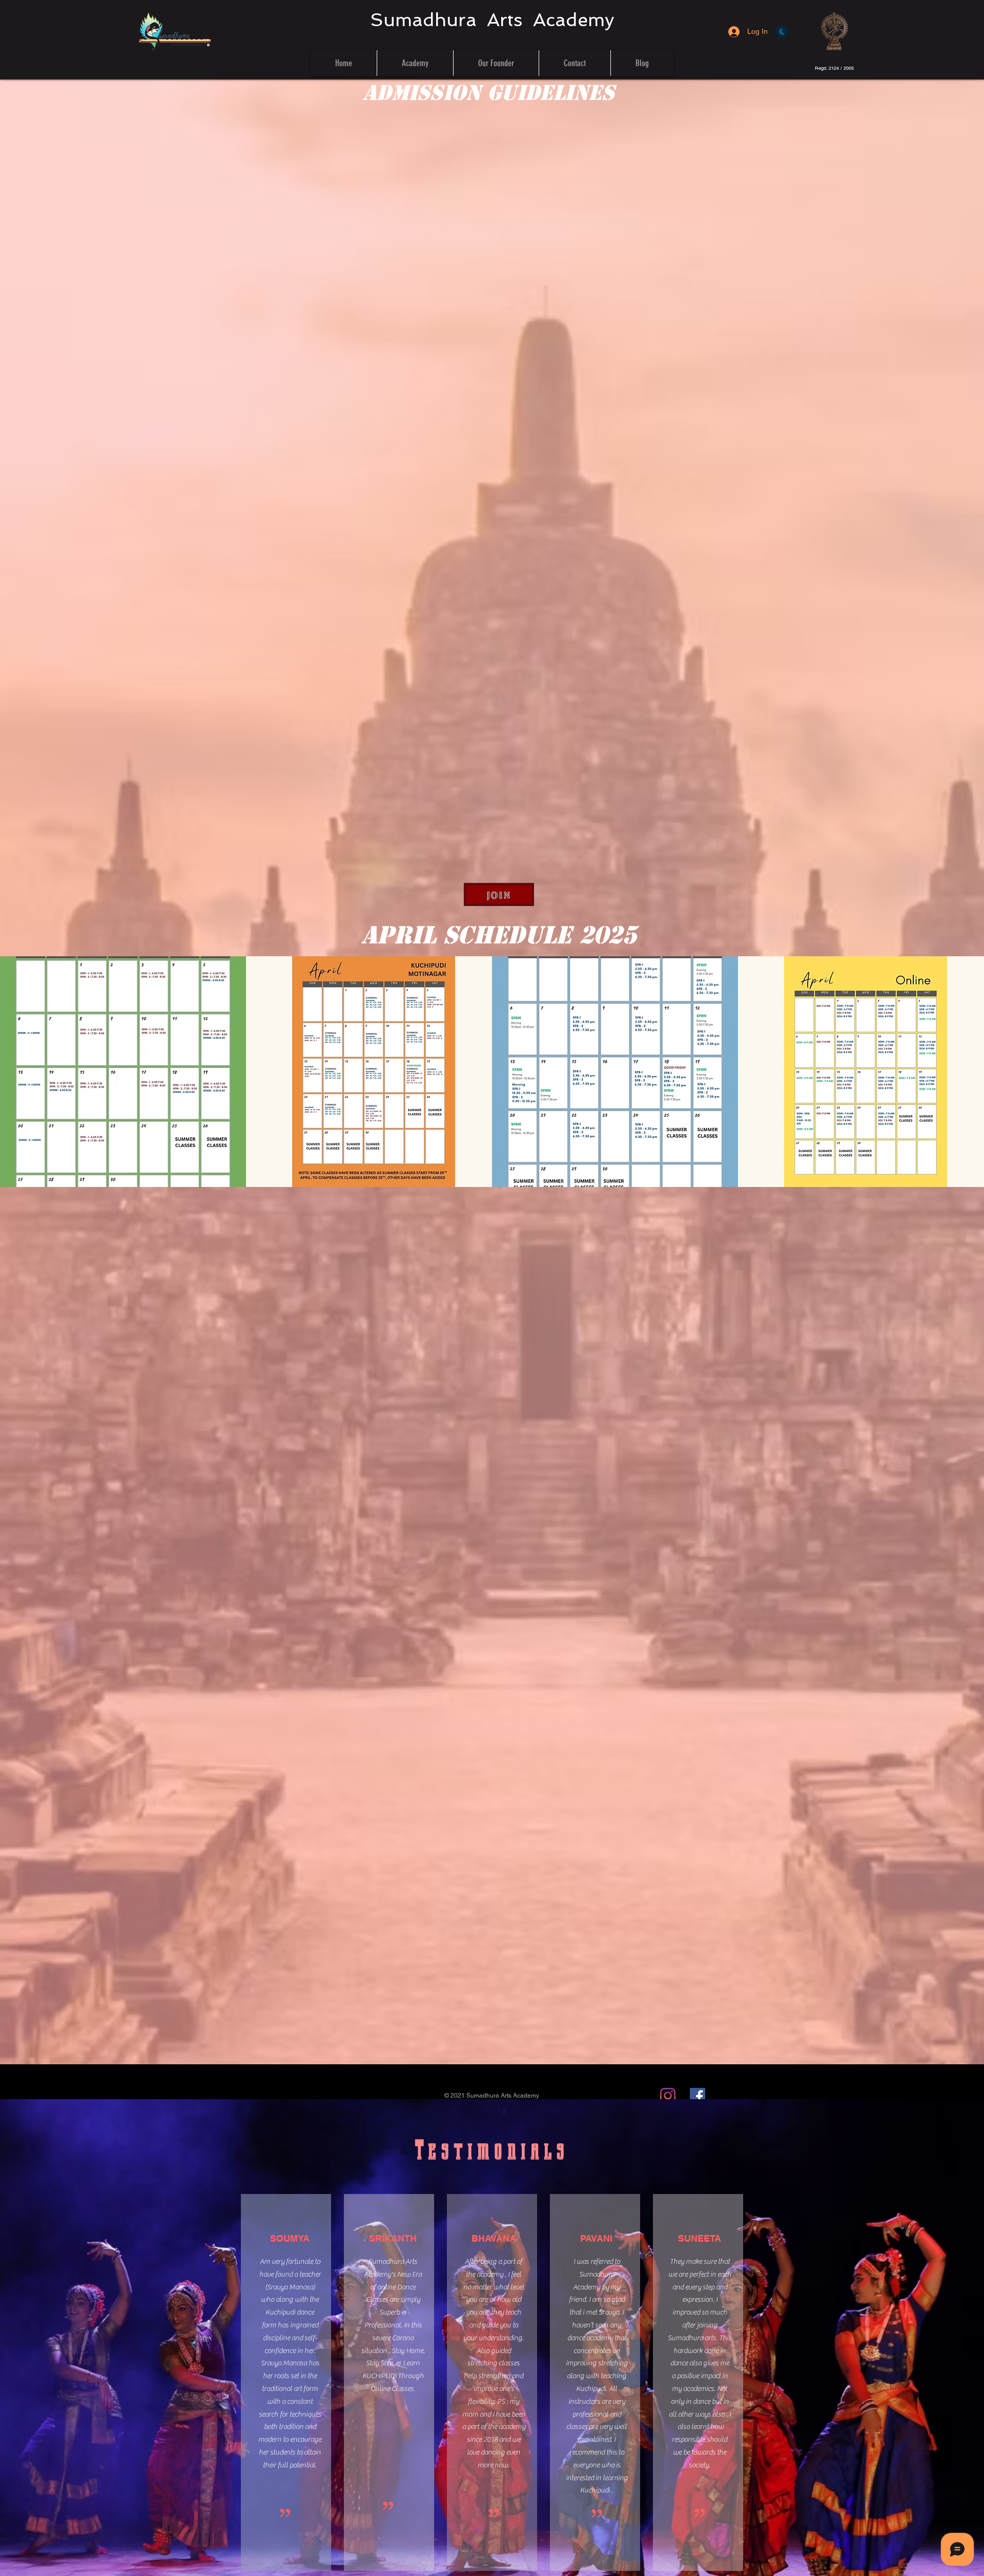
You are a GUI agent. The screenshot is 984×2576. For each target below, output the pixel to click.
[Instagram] (668, 2096)
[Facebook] (698, 2096)
